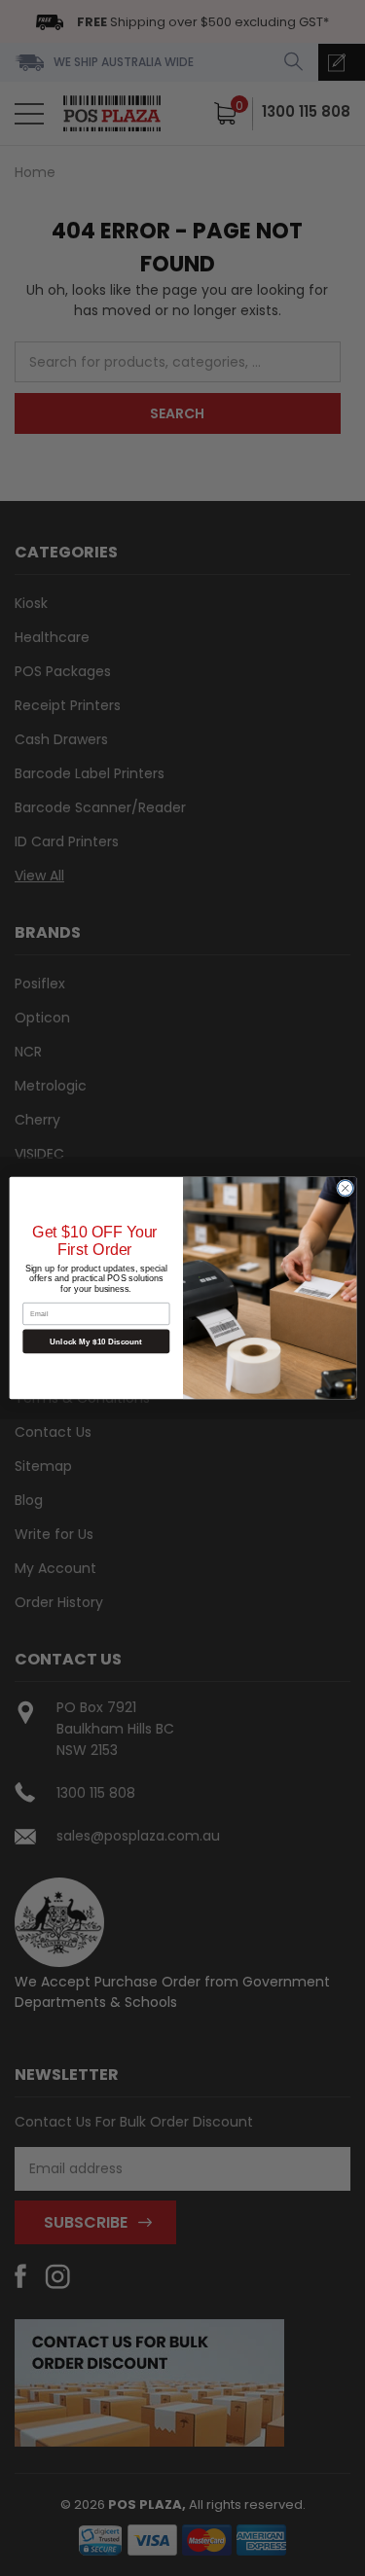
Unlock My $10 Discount (96, 1341)
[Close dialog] (345, 1188)
